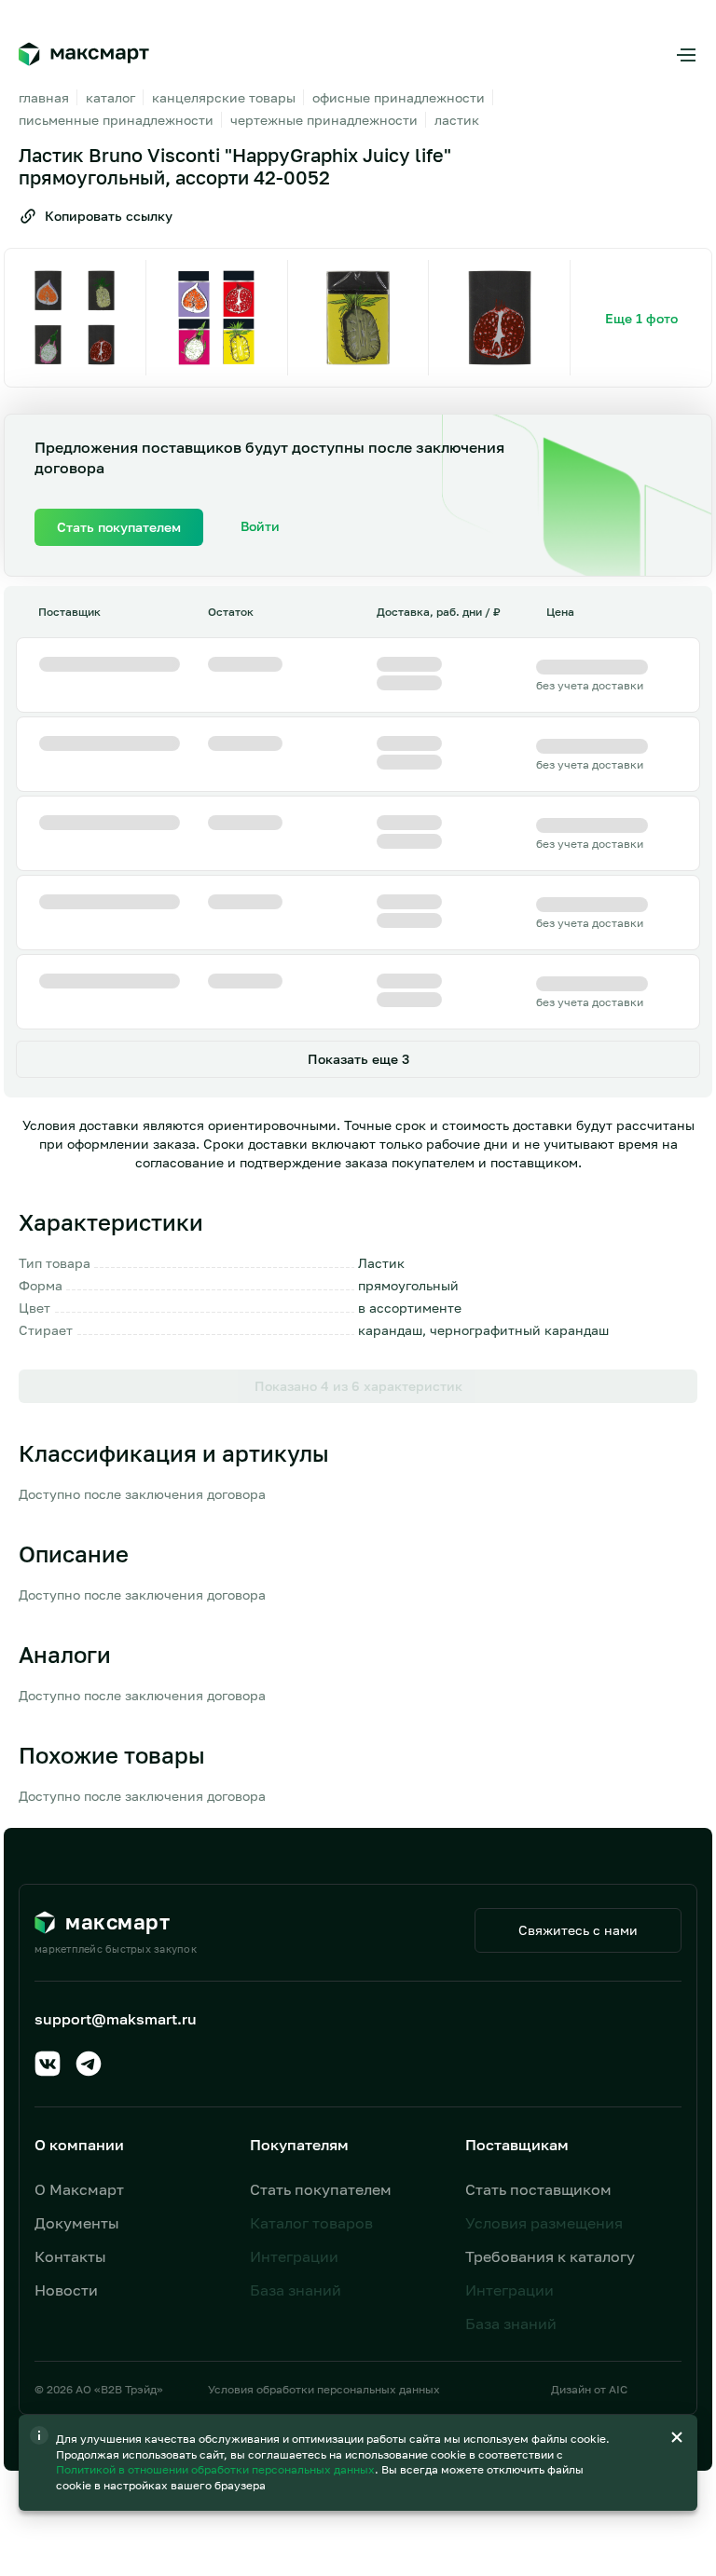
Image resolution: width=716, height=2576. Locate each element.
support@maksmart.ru (116, 2019)
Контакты (70, 2256)
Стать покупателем (321, 2189)
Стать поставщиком (538, 2189)
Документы (77, 2223)
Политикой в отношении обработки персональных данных (217, 2469)
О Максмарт (79, 2189)
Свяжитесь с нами (578, 1930)
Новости (66, 2290)
